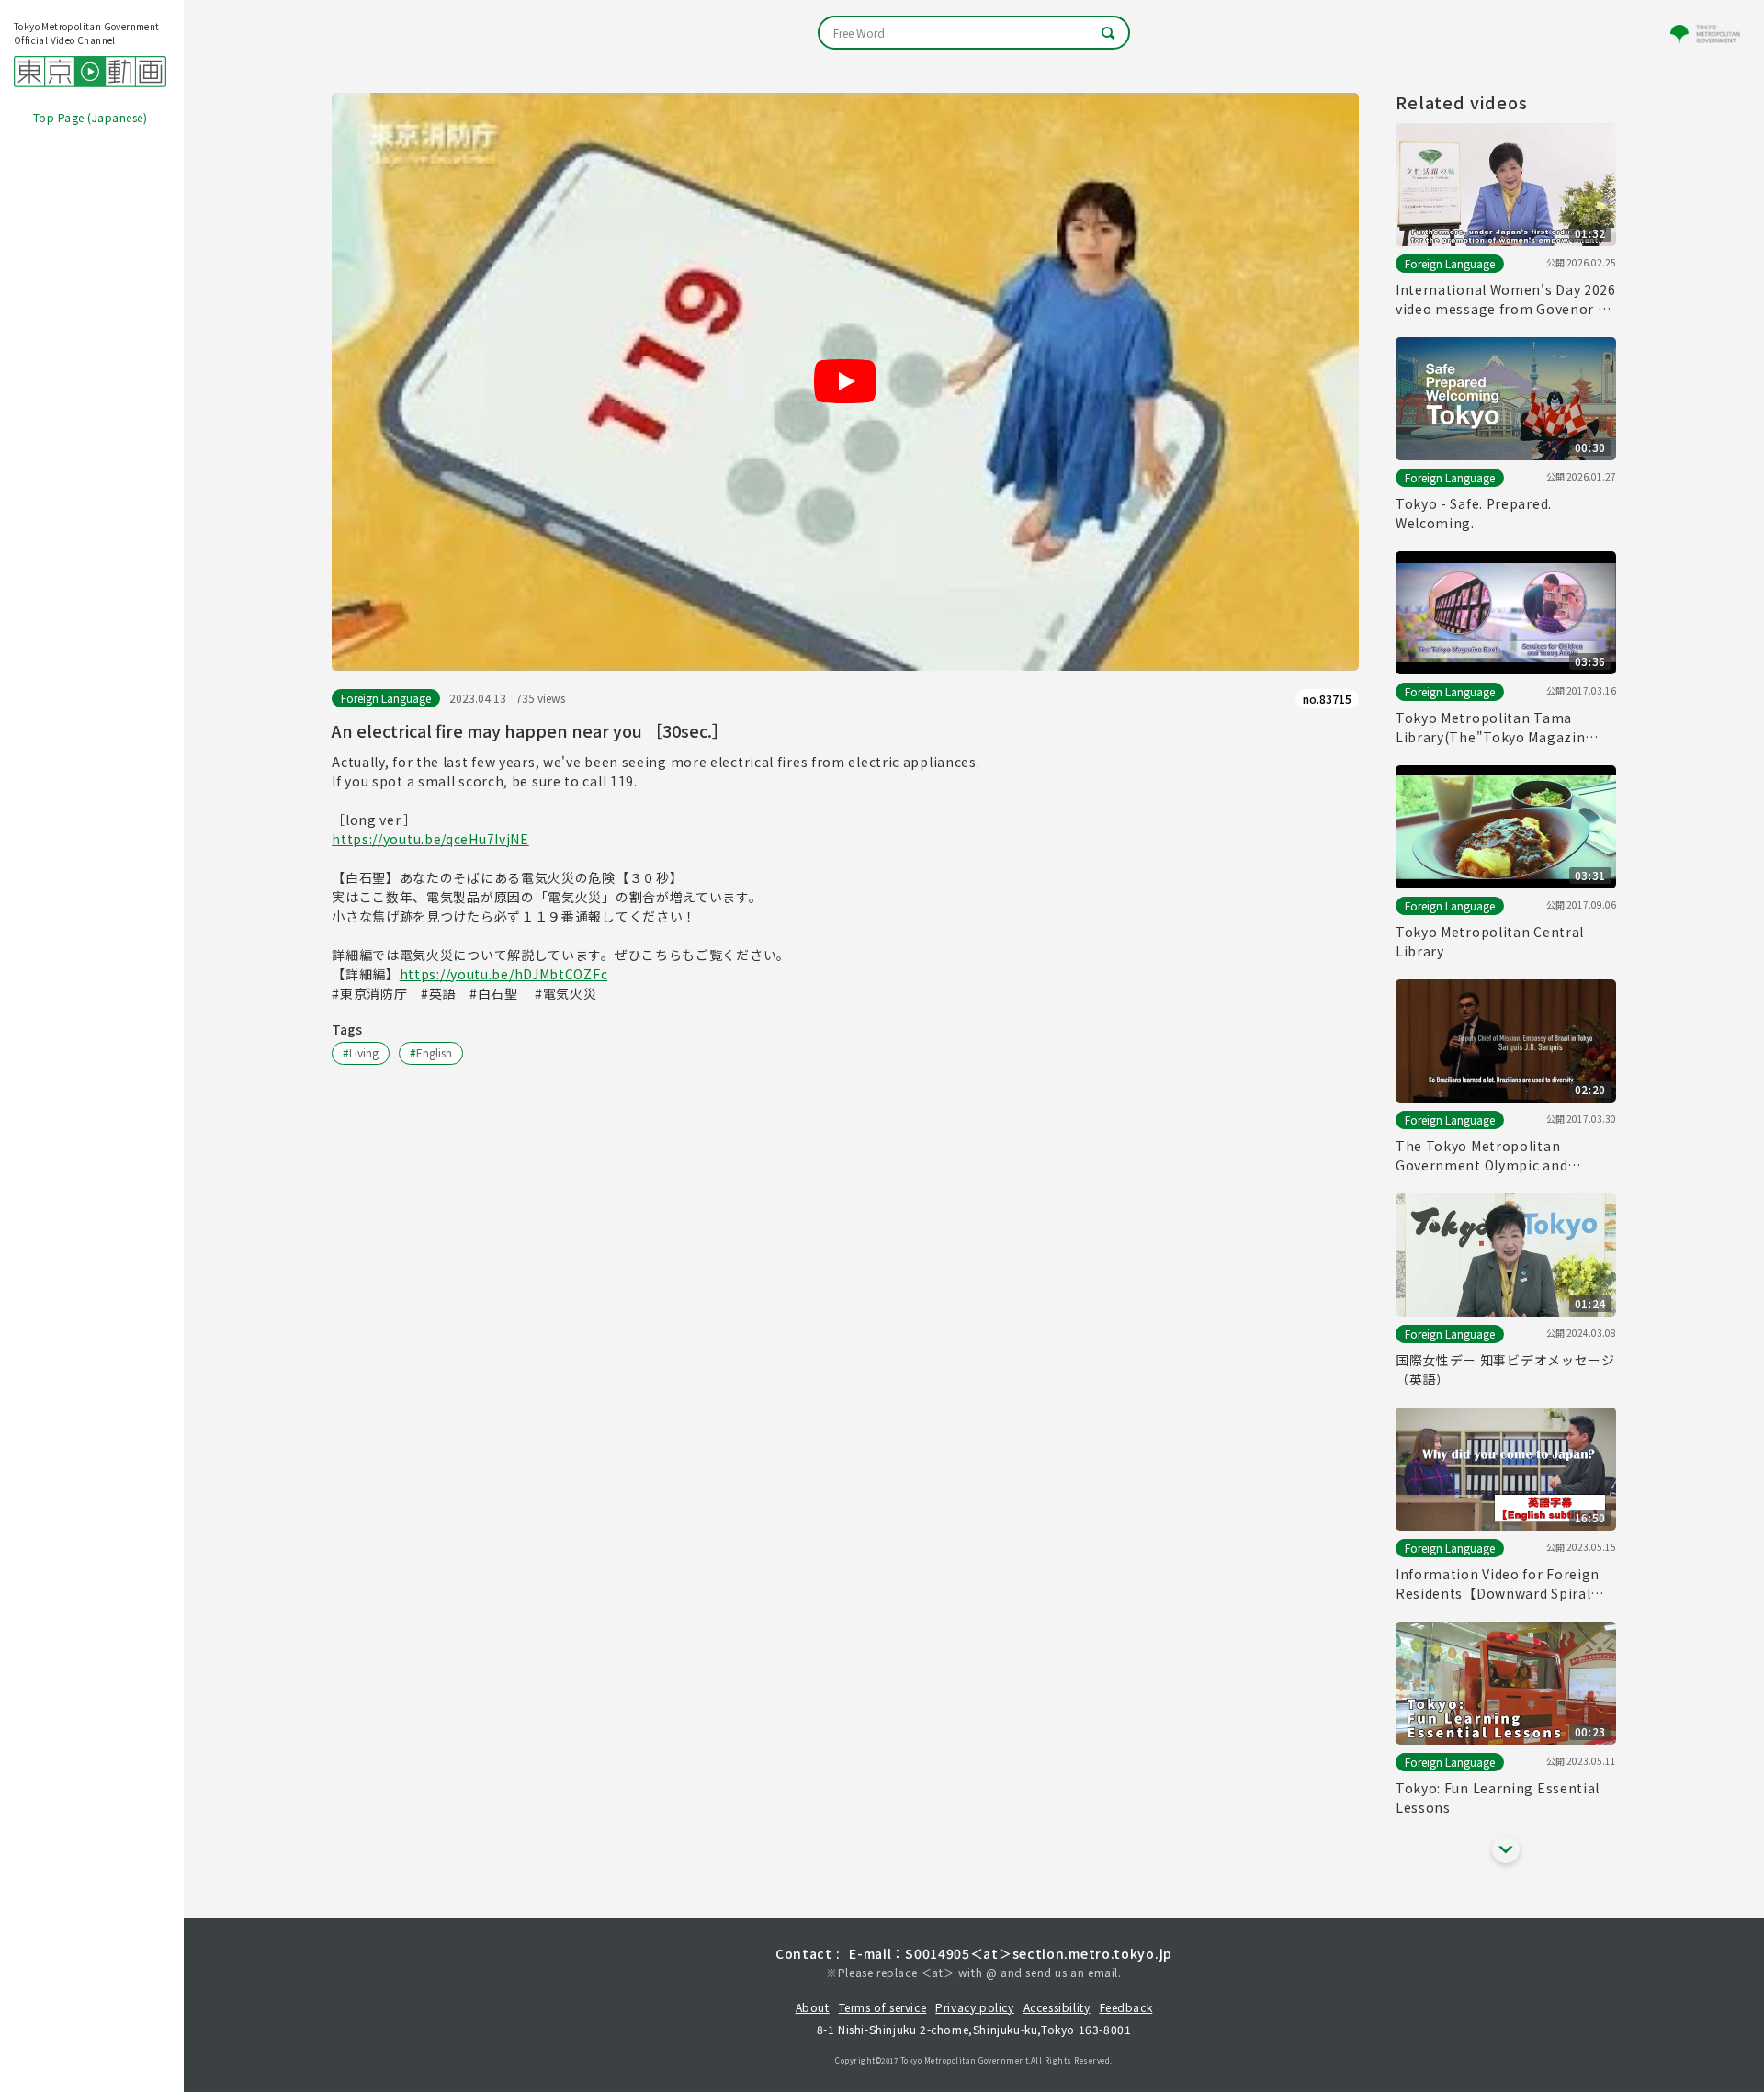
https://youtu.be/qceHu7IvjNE (430, 839)
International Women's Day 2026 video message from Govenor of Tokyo (1506, 300)
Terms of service (883, 2007)
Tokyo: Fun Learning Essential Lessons (1498, 1798)
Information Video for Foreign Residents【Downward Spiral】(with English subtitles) (1500, 1584)
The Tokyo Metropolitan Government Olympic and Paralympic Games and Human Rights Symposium (1498, 1156)
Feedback (1126, 2007)
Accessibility (1057, 2007)
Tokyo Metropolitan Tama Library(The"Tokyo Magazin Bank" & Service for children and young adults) (1504, 728)
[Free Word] (974, 33)
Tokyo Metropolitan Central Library (1490, 941)
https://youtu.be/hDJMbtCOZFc (504, 974)
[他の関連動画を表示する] (1506, 1849)
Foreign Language (386, 698)
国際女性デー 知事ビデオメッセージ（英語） (1505, 1369)
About (813, 2007)
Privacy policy (974, 2007)
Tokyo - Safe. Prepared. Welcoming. (1474, 513)
